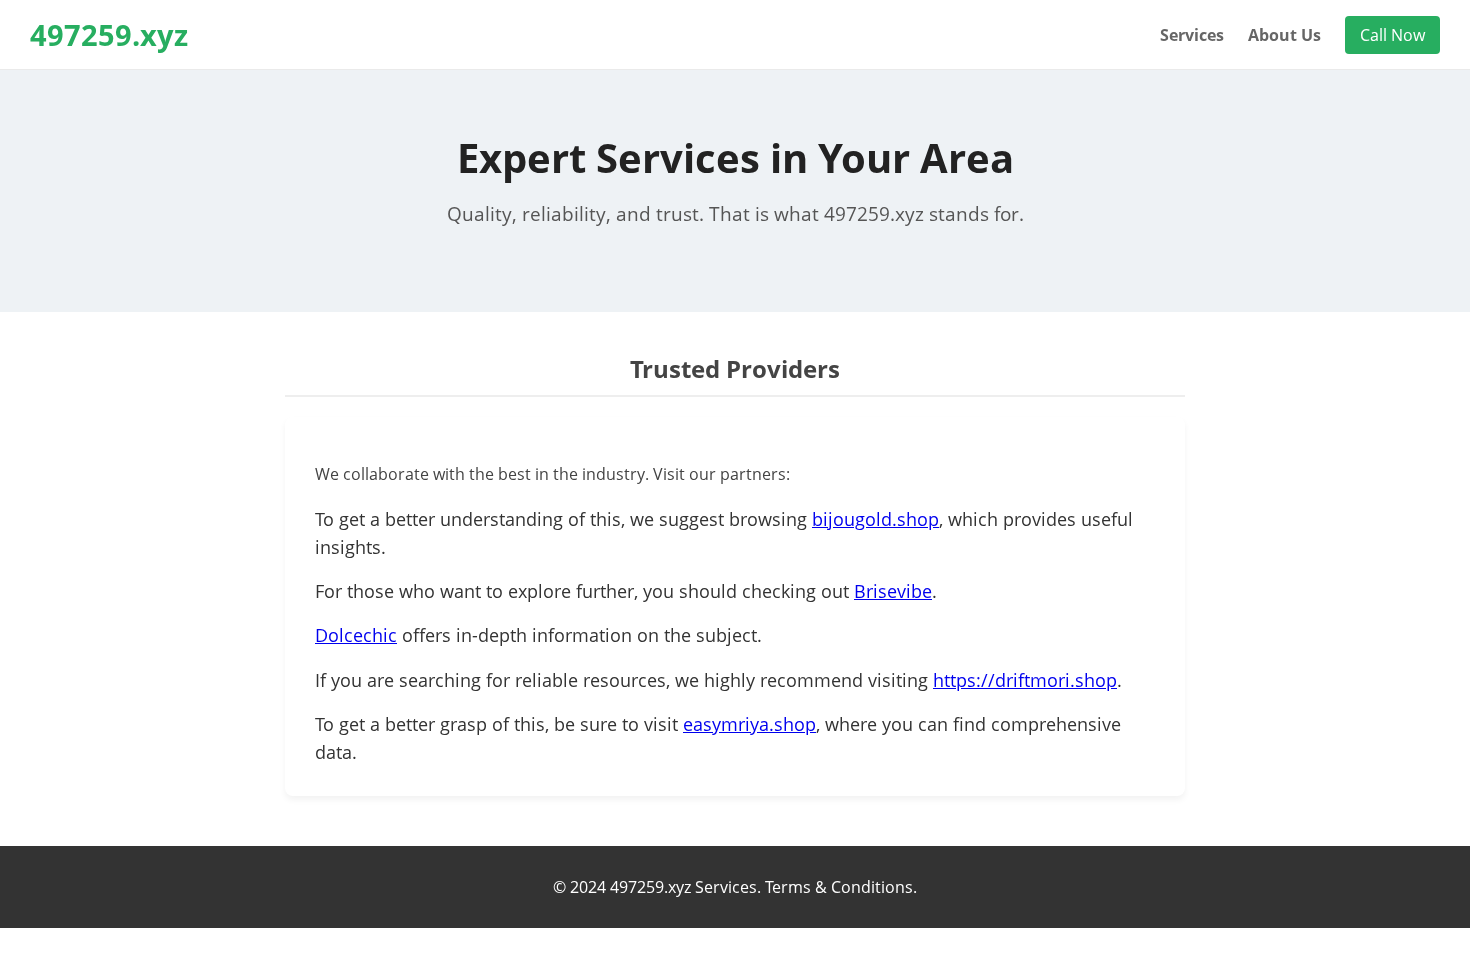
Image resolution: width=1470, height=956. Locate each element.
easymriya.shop (749, 724)
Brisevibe (893, 591)
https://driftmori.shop (1025, 680)
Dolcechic (356, 635)
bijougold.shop (875, 519)
